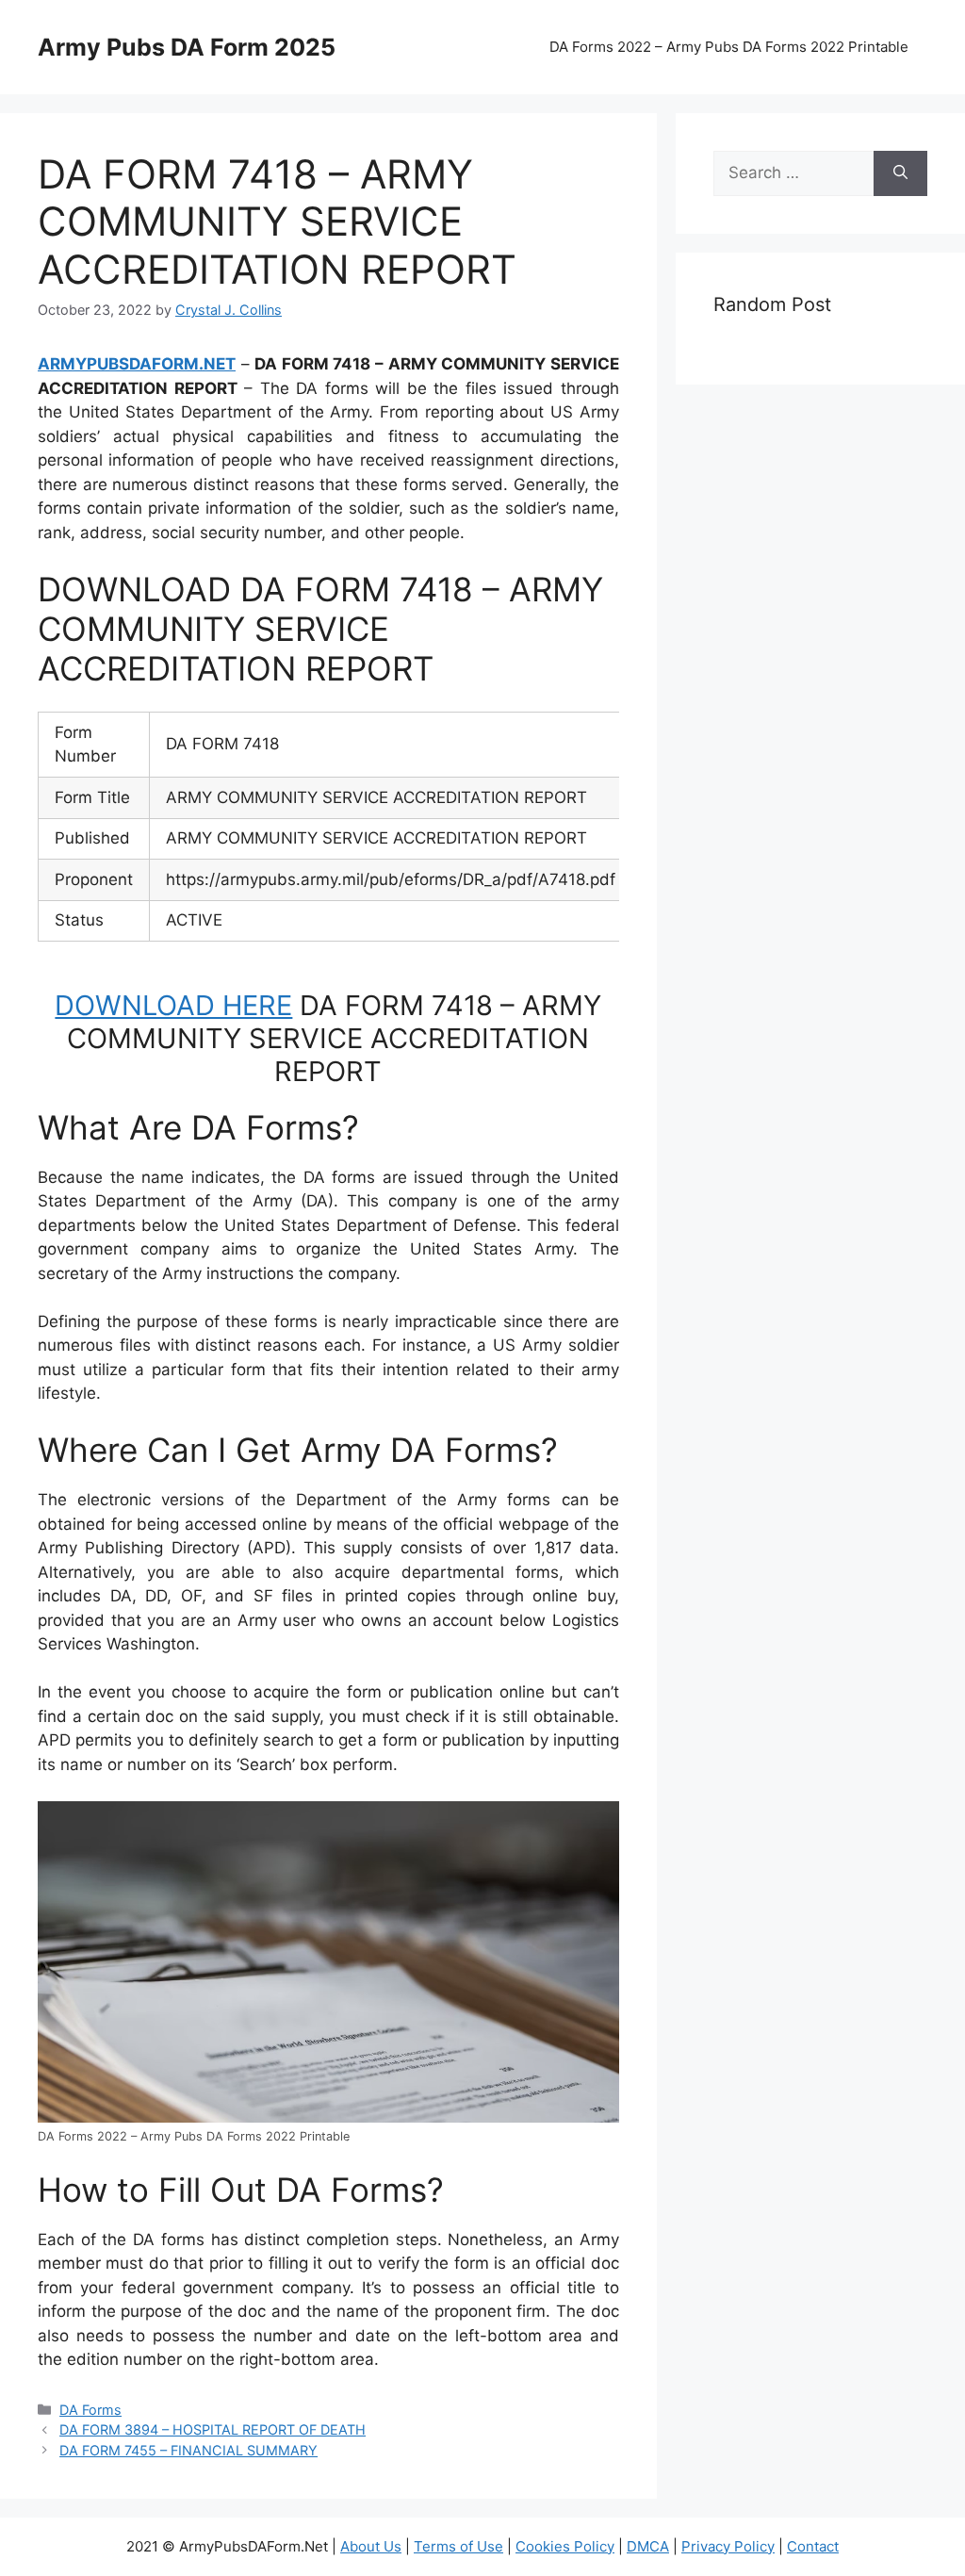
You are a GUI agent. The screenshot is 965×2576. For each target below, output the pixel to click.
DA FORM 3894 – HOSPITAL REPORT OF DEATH (213, 2429)
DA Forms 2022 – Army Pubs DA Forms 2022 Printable (729, 47)
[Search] (900, 173)
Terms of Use (458, 2546)
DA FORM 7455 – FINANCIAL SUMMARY (188, 2450)
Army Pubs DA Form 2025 (187, 47)
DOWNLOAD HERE (173, 1005)
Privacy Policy (728, 2546)
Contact (813, 2546)
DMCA (648, 2546)
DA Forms (90, 2410)
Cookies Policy (565, 2546)
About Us (371, 2546)
